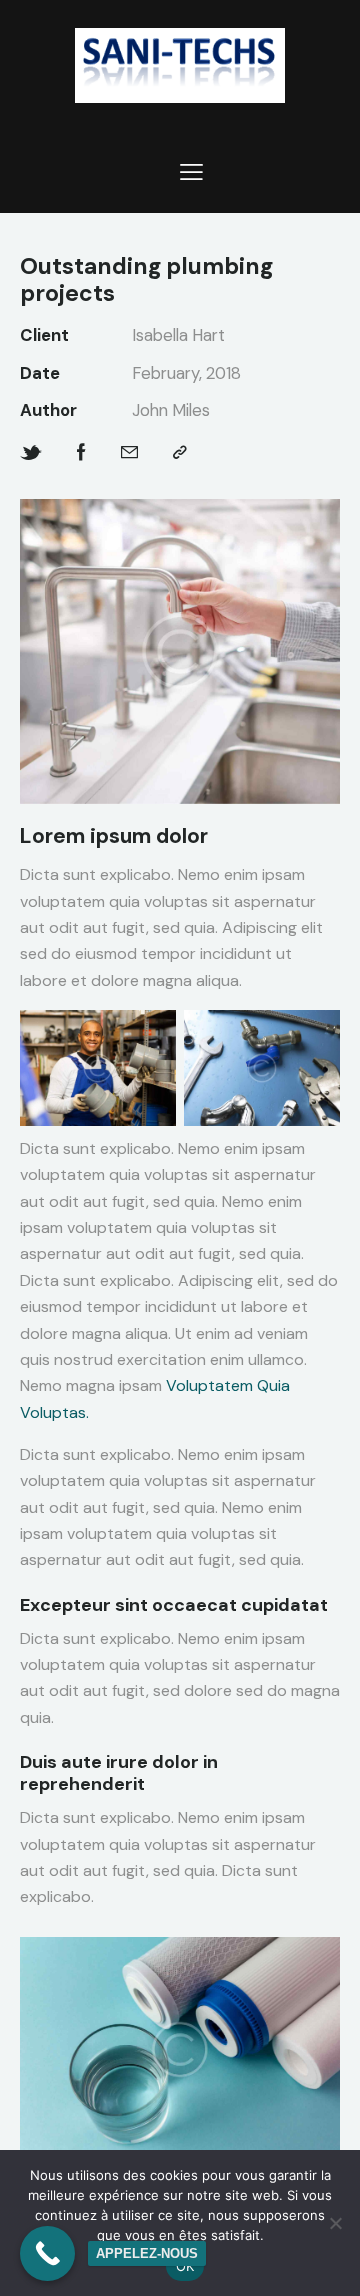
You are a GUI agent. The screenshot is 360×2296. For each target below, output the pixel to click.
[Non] (335, 2223)
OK (185, 2266)
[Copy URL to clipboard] (180, 452)
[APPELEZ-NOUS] (47, 2253)
